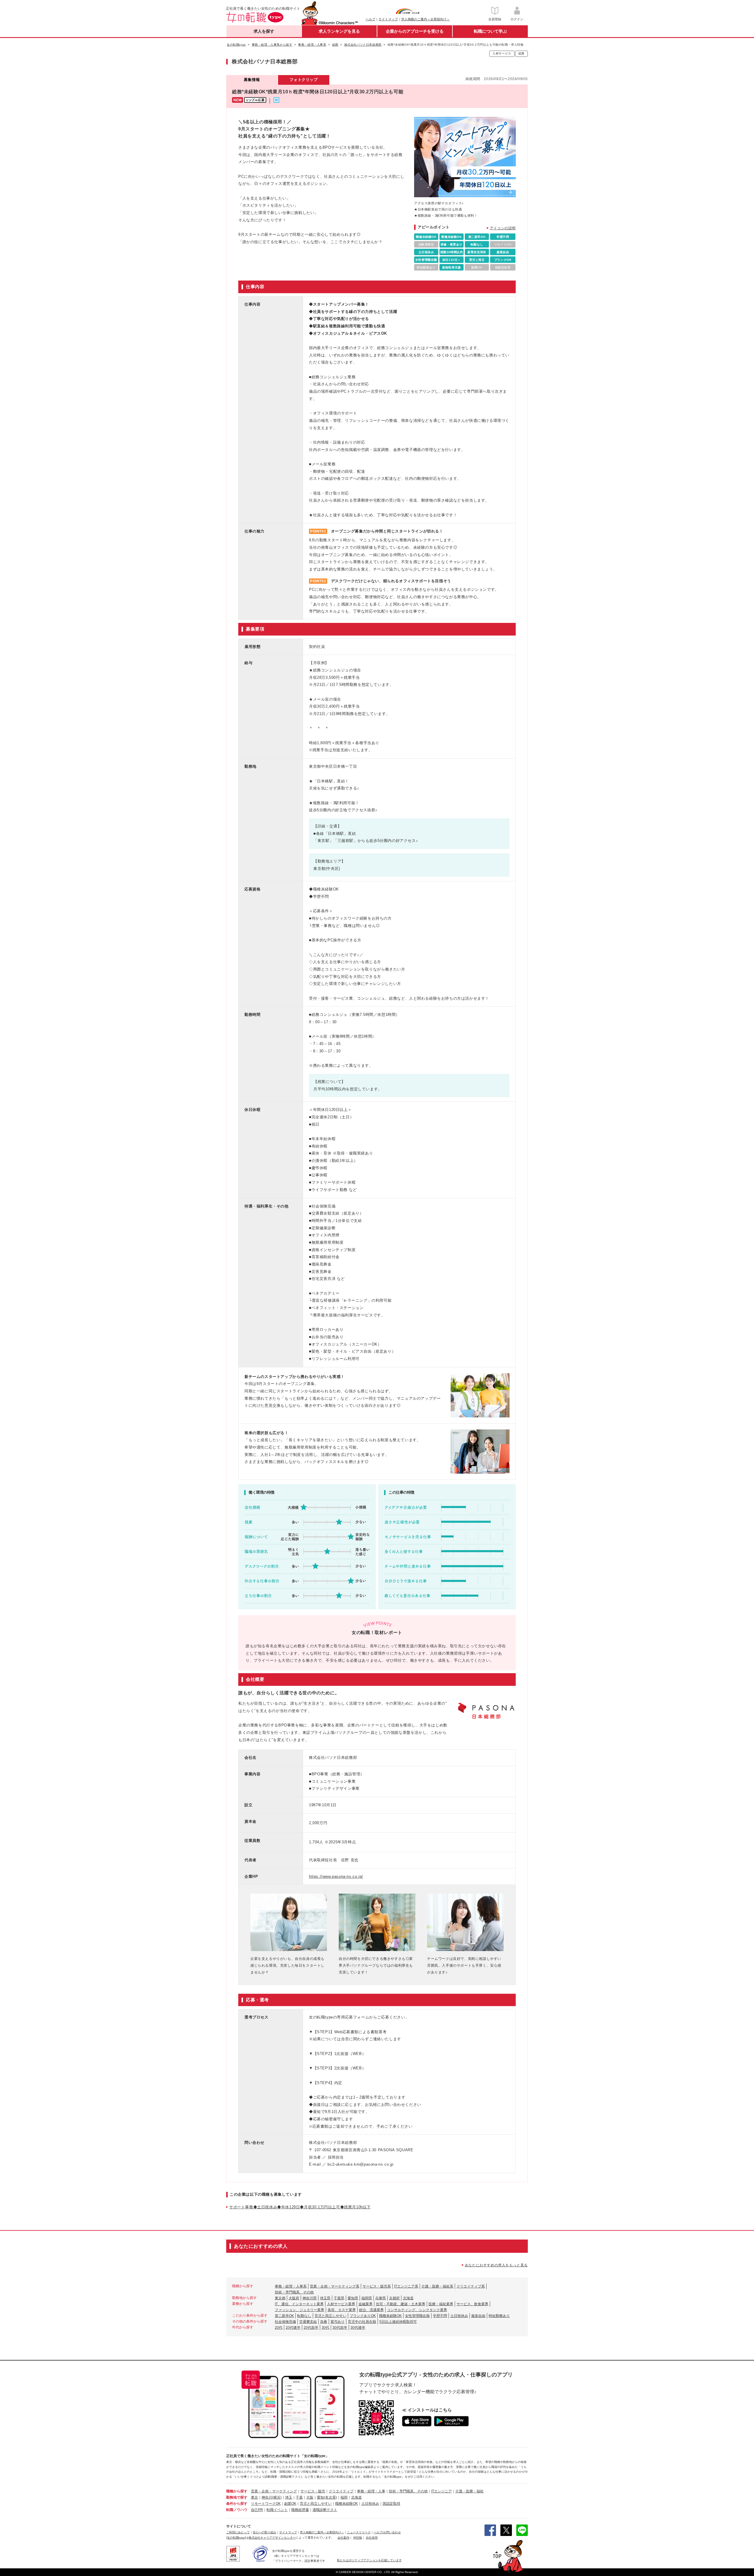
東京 (254, 2497)
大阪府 (294, 2298)
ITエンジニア (442, 2491)
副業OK (290, 2504)
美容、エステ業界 (342, 2310)
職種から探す (237, 2491)
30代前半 (340, 2328)
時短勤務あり (499, 2316)
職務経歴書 (300, 2510)
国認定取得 (391, 2504)
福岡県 (367, 2298)
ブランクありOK (363, 2316)
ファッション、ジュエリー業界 (300, 2310)
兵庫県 (381, 2298)
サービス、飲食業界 (472, 2304)
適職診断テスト (325, 2510)
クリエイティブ (341, 2491)
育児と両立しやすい (330, 2316)
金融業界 (366, 2304)
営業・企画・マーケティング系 (335, 2286)
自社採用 (372, 2538)
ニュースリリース (359, 2532)
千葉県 (339, 2298)
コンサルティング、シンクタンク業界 (417, 2310)
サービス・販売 (313, 2491)
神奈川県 (310, 2298)
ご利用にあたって (238, 2532)
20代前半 (311, 2328)
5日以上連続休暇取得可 (398, 2322)
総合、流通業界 (371, 2310)
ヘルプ (370, 19)
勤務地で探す (237, 2497)
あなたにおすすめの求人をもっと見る (496, 2265)
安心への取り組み (264, 2532)
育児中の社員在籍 (362, 2322)
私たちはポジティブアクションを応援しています (369, 2560)
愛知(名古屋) (327, 2497)
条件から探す (237, 2504)
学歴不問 (440, 2316)
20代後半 (293, 2328)
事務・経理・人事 (371, 2491)
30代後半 (358, 2328)
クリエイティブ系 (471, 2286)
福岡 (344, 2497)
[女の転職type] (236, 2538)
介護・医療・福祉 (469, 2491)
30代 (325, 2328)
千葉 (299, 2497)
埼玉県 (325, 2298)
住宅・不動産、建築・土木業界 (401, 2304)
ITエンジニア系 (406, 2286)
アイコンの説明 (503, 228)
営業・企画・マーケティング (274, 2491)
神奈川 (267, 2497)
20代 (279, 2328)
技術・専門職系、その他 (294, 2292)
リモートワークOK (266, 2504)
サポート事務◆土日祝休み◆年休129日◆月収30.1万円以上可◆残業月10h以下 (300, 2207)
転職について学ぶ (490, 31)
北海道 (408, 2298)
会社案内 (343, 2538)
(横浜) (277, 2497)
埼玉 (289, 2497)
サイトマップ (388, 19)
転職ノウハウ (237, 2510)
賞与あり (338, 2322)
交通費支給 (308, 2322)
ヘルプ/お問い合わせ (387, 2532)
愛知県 (353, 2298)
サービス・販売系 (377, 2286)
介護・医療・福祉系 (437, 2286)
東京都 (280, 2298)
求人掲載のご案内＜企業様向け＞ (425, 19)
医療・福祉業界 (441, 2304)
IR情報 (358, 2538)
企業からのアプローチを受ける (415, 31)
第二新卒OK (284, 2316)
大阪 (310, 2497)
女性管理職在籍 (417, 2316)
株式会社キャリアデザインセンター (272, 2538)
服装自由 (478, 2316)
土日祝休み (459, 2316)
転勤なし (304, 2316)
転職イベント (277, 2510)
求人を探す (264, 31)
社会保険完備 (285, 2322)
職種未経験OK (390, 2316)
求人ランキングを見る (339, 31)
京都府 (394, 2298)
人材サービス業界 (341, 2304)
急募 (324, 2322)
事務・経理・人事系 (291, 2286)
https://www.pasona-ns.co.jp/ (336, 1876)
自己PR (257, 2510)
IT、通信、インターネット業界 (299, 2304)
